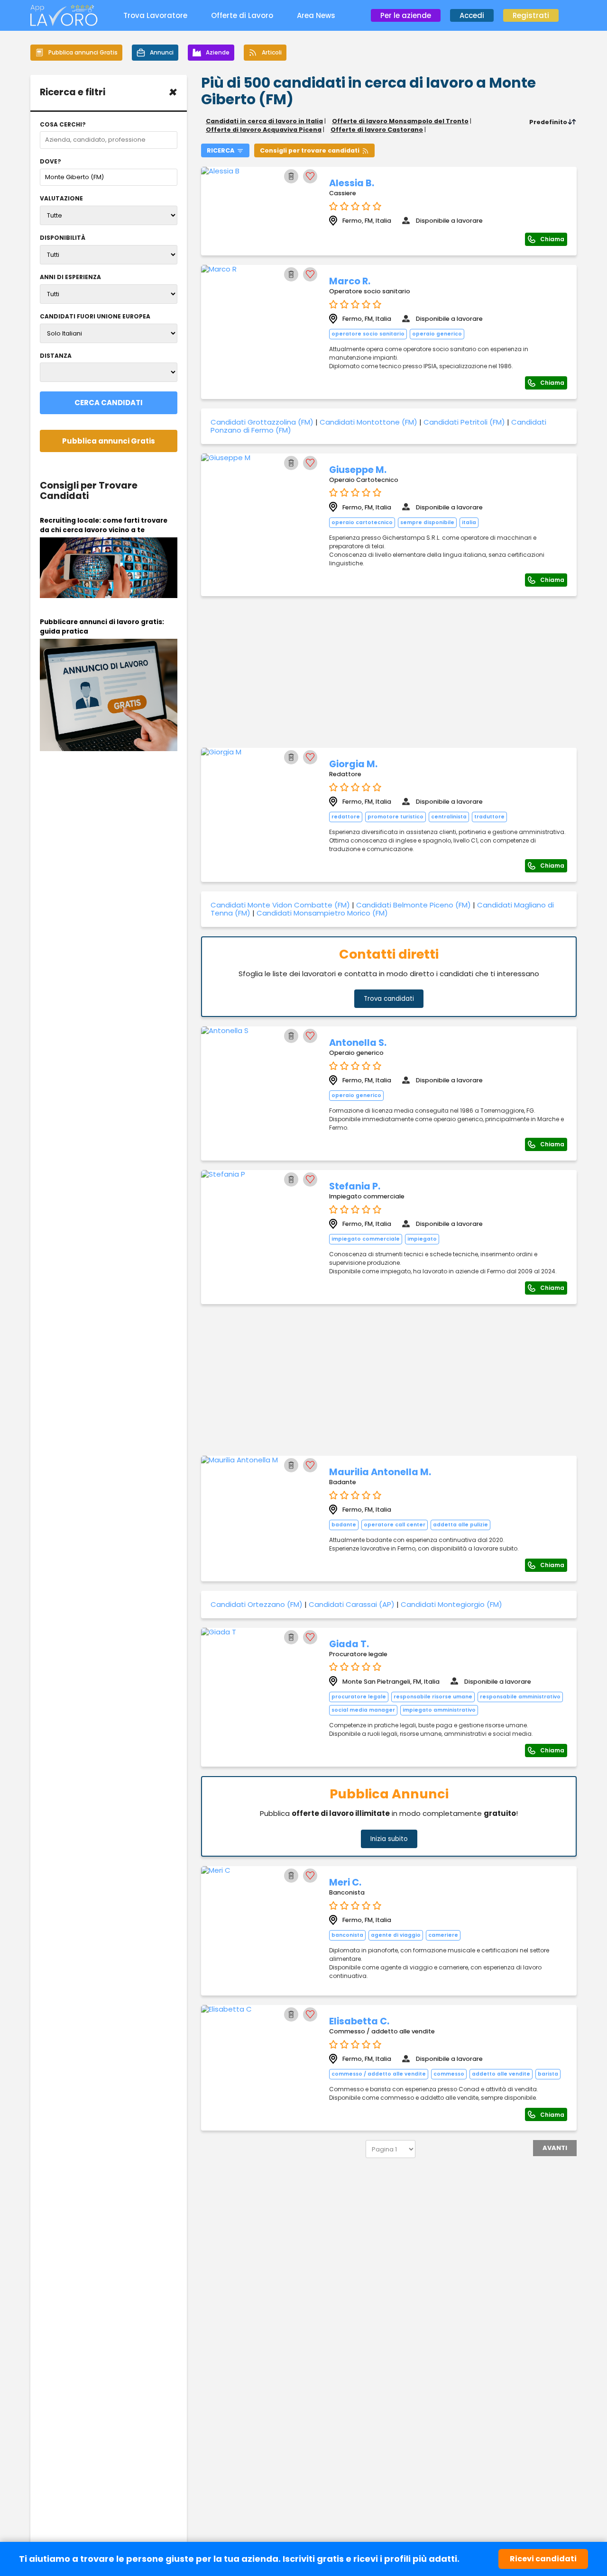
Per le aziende (406, 15)
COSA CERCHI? (63, 125)
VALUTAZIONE (61, 199)
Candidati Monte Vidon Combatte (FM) (280, 905)
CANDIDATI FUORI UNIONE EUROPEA (95, 317)
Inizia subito (389, 1839)
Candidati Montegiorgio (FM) (451, 1604)
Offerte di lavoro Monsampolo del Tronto (400, 121)
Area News (316, 15)
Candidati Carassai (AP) (352, 1604)
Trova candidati (389, 999)
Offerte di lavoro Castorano (377, 130)
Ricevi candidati (543, 2559)
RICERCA (221, 150)
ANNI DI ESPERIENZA (70, 277)
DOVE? (51, 162)
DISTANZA (56, 356)
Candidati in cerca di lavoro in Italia (264, 121)
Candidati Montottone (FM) (368, 422)
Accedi (472, 15)
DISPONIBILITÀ (63, 238)
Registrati (531, 15)
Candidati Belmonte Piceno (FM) (414, 905)
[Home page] (64, 23)
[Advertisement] (389, 672)
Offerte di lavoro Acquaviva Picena (264, 130)
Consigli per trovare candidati (310, 150)
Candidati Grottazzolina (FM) (262, 422)
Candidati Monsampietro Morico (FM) (322, 913)
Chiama (552, 239)
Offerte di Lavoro (242, 15)
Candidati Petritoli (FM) (464, 422)
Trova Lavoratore (155, 15)
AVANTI (555, 2148)
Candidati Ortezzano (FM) (257, 1604)
